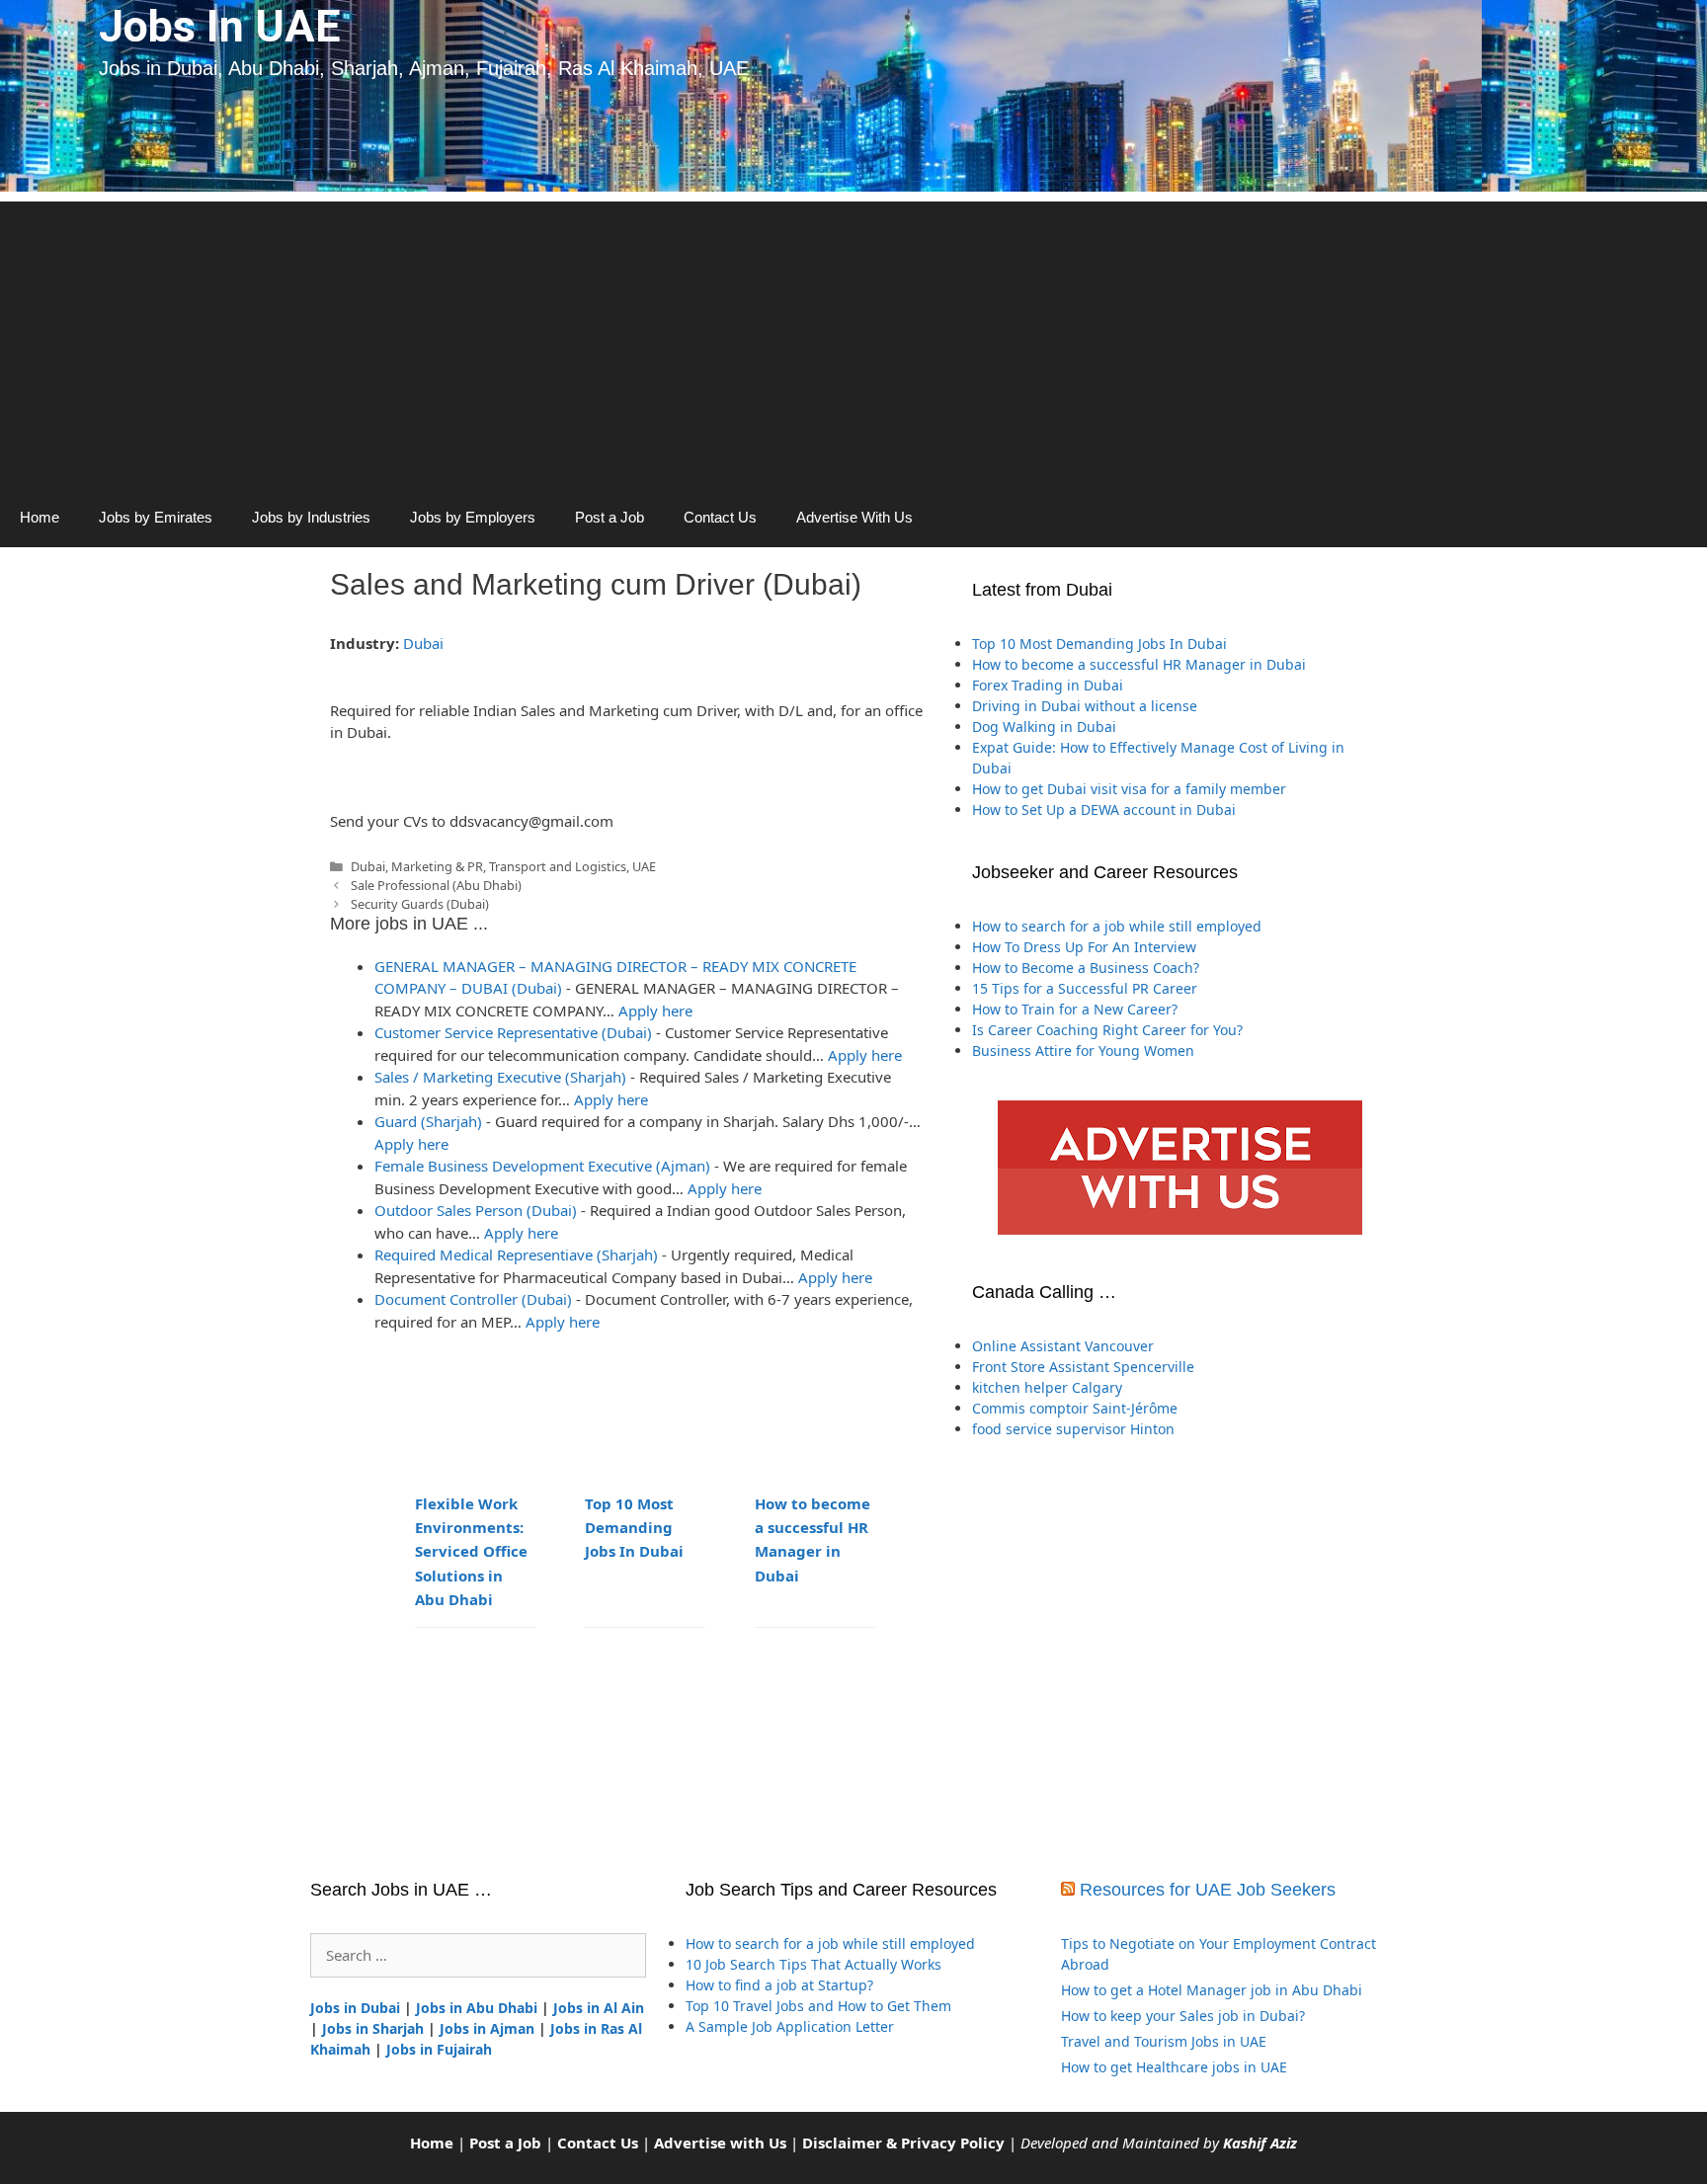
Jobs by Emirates (156, 517)
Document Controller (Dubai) (473, 1299)
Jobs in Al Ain (599, 2008)
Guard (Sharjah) (428, 1121)
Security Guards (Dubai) (420, 904)
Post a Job (610, 517)
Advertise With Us (854, 517)
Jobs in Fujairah (439, 2049)
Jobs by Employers (473, 517)
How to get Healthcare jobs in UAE (1174, 2067)
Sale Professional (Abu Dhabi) (436, 885)
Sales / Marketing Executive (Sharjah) (500, 1077)
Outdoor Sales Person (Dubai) (476, 1210)
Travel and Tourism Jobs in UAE (1164, 2041)
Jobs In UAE (219, 26)
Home (40, 517)
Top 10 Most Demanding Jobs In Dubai (634, 1527)
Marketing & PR (437, 866)
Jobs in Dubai (355, 2008)
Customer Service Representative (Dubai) (513, 1032)
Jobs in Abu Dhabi (477, 2008)
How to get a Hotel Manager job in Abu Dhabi (1212, 1990)
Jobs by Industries (311, 517)
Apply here (655, 1011)
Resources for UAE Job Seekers (1208, 1890)
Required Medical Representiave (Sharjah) (516, 1254)
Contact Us (720, 517)
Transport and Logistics (558, 866)
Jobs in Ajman (487, 2028)
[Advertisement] (853, 340)
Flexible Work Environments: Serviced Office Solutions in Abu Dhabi (471, 1551)
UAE (644, 866)
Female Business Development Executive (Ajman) (542, 1166)
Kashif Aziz (1260, 2143)
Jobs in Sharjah (373, 2028)
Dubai (423, 643)
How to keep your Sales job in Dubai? (1183, 2016)
